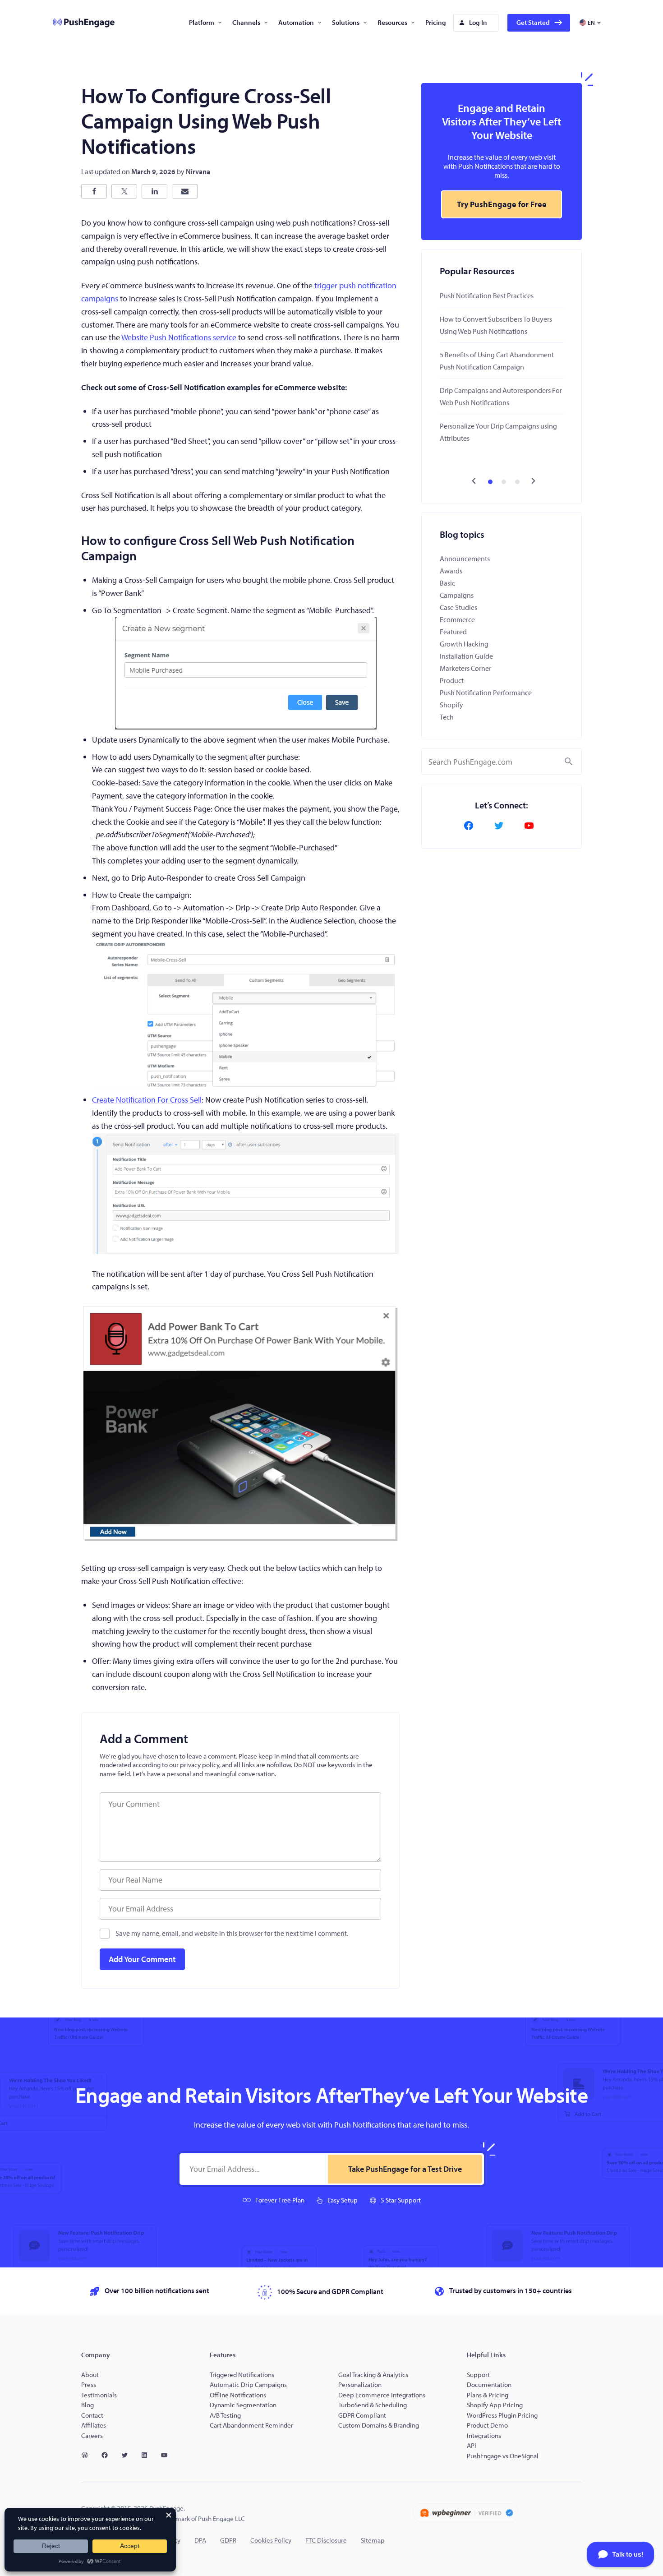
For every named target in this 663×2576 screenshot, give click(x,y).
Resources (392, 22)
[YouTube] (532, 826)
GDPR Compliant (362, 2415)
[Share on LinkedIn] (154, 191)
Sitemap (373, 2540)
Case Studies (458, 607)
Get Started (533, 22)
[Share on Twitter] (124, 191)
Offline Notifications (238, 2395)
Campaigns (457, 595)
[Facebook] (471, 826)
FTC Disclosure (326, 2540)
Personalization (360, 2384)
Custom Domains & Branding (379, 2425)
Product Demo (487, 2425)
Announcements (465, 559)
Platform (202, 22)
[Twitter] (502, 826)
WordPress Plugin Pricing (502, 2415)
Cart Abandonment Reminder (251, 2425)
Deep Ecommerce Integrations (382, 2395)
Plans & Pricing (488, 2395)
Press (89, 2384)
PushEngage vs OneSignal (503, 2456)
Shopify (451, 705)
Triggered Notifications (242, 2375)
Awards (451, 571)
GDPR (228, 2540)
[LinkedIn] (148, 2455)
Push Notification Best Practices (487, 295)
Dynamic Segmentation (243, 2405)
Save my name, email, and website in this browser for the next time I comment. (232, 1933)
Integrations (484, 2435)
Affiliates (94, 2425)
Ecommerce (457, 619)
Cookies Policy (271, 2540)
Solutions (346, 22)
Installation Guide (466, 656)
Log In (478, 22)
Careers (92, 2435)
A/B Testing (225, 2415)
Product (452, 680)
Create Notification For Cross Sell (147, 1100)
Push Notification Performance (486, 692)
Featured (453, 632)
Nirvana (198, 171)
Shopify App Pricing (495, 2405)
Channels (246, 22)
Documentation (489, 2384)
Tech (447, 717)
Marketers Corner (465, 668)
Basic (447, 583)
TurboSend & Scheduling (373, 2405)
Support (479, 2375)
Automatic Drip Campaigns (248, 2384)
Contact (92, 2415)
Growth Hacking (464, 644)
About (90, 2375)
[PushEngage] (77, 23)
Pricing (436, 22)
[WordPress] (88, 2455)
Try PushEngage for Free (502, 204)
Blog (87, 2405)
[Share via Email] (185, 191)
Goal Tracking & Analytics (373, 2375)
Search (569, 762)
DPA (200, 2540)
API (472, 2445)
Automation (296, 22)
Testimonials (99, 2395)
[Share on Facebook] (94, 191)
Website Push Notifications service (179, 337)
